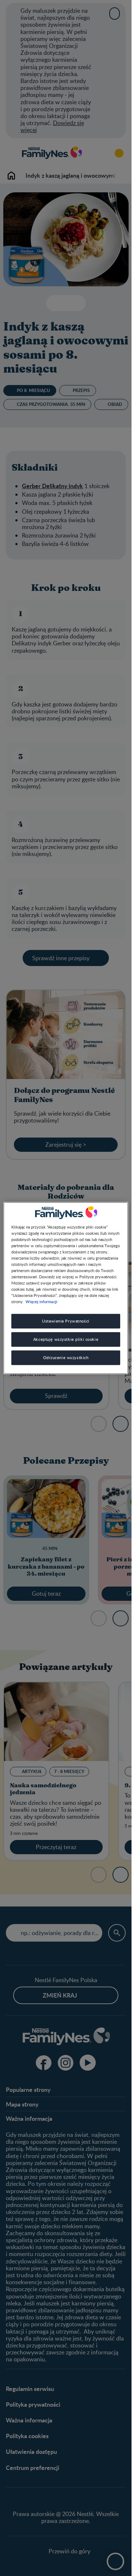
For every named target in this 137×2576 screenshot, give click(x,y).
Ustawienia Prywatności (66, 1321)
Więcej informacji (41, 1301)
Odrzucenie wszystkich (66, 1357)
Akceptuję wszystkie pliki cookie (66, 1339)
